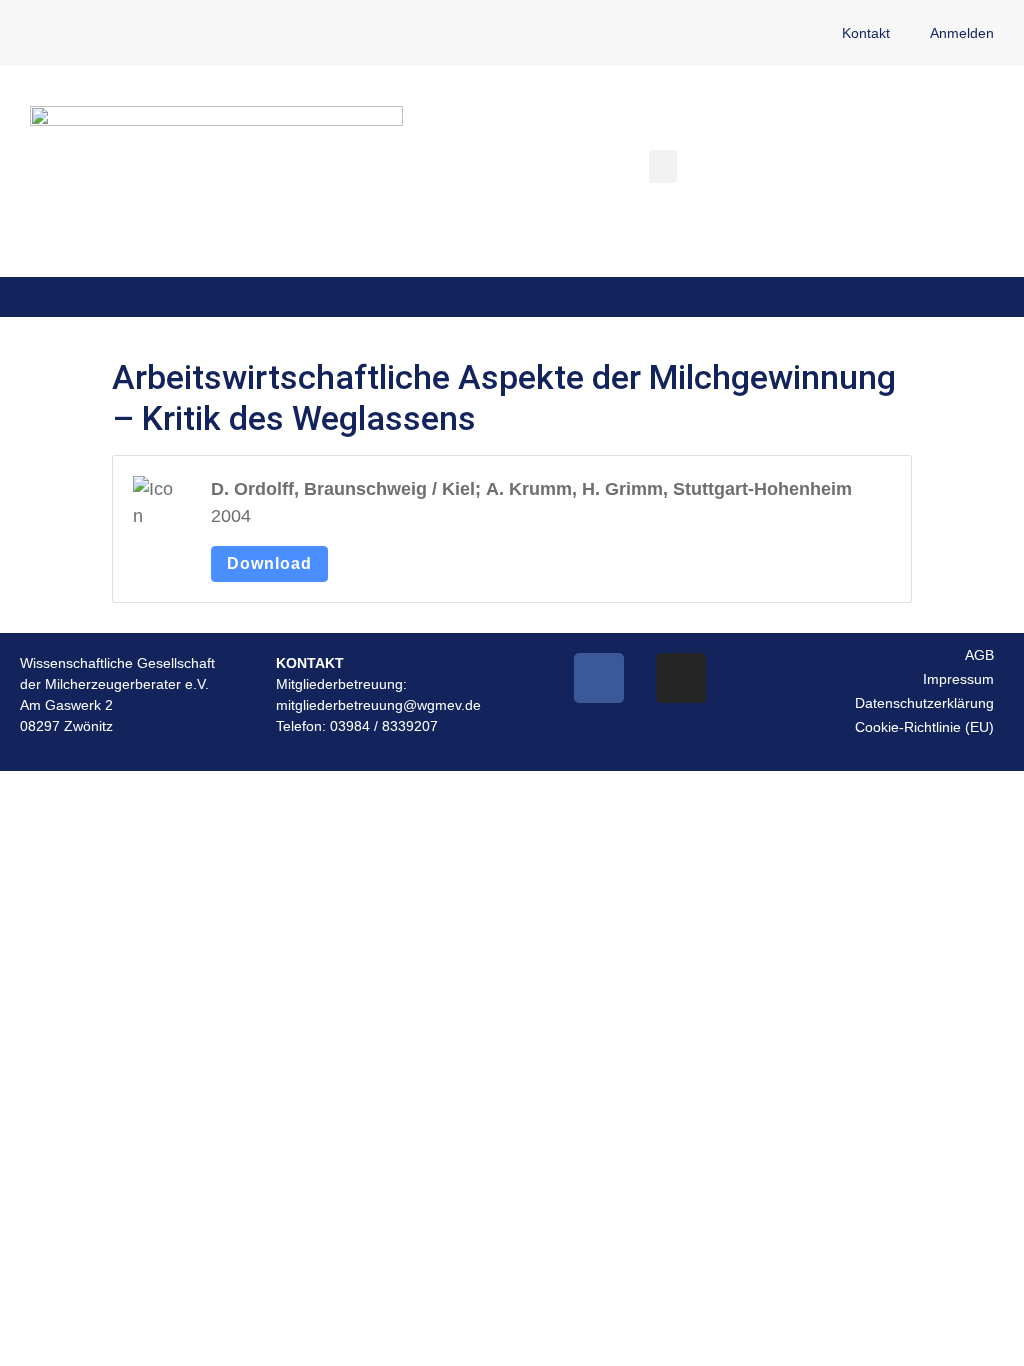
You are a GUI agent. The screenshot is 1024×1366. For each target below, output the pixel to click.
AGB (979, 655)
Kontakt (866, 33)
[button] (663, 166)
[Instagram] (681, 678)
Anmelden (962, 33)
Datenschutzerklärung (924, 703)
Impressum (958, 679)
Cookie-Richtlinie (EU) (924, 727)
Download (269, 563)
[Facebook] (599, 678)
